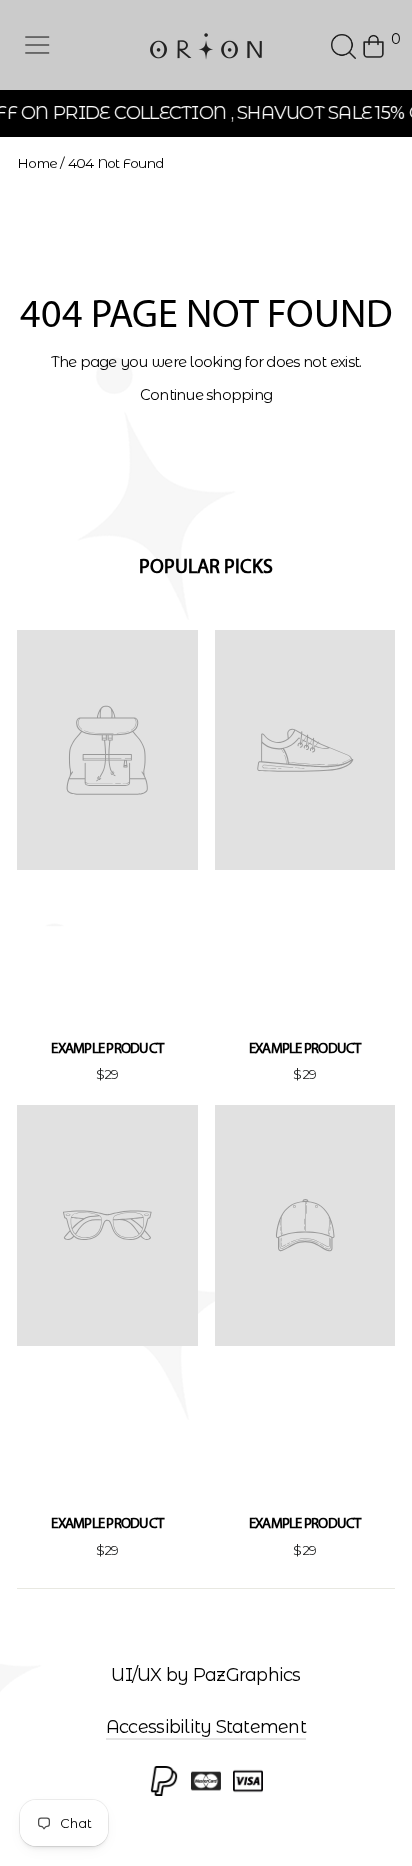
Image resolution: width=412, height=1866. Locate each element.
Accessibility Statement (206, 1727)
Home (37, 163)
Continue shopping (206, 395)
